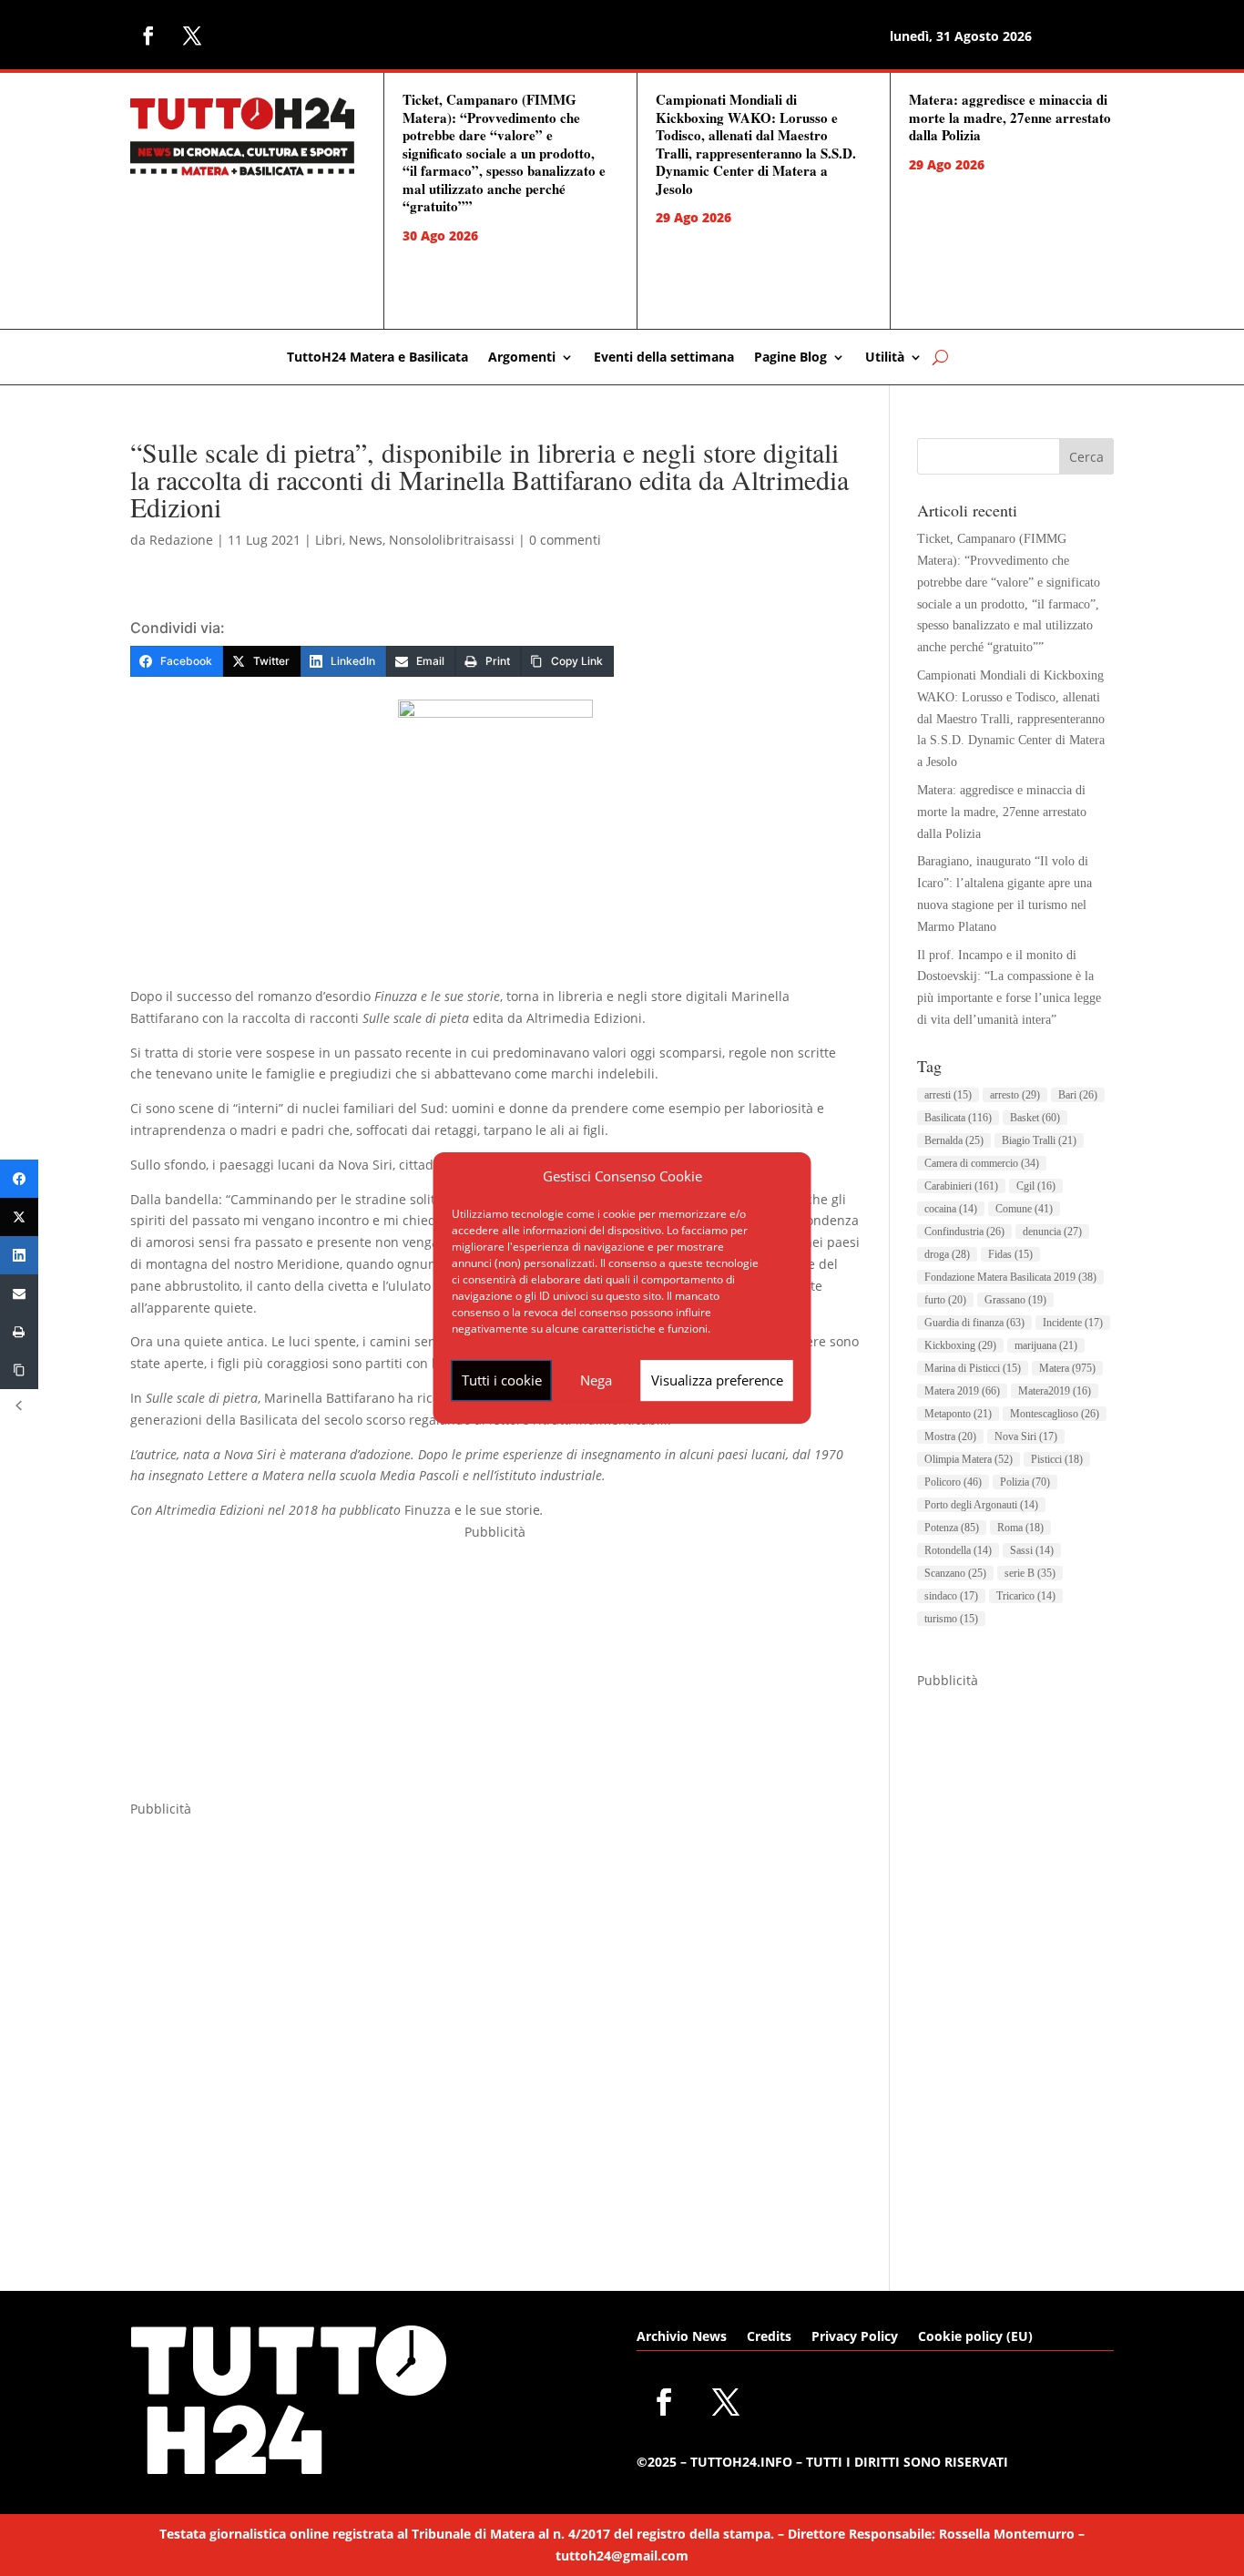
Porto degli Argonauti (981, 1505)
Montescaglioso (1055, 1414)
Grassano (1015, 1300)
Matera (1067, 1368)
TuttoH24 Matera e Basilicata (377, 358)
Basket (1035, 1118)
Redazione (181, 540)
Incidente (1073, 1323)
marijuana (1046, 1345)
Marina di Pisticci (973, 1368)
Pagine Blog (790, 358)
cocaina (951, 1209)
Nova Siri (1026, 1436)
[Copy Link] (19, 1370)
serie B (1030, 1573)
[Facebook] (19, 1179)
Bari (1078, 1095)
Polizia (1025, 1482)
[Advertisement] (495, 1671)
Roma (1020, 1528)
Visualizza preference (717, 1380)
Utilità (885, 358)
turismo (951, 1619)
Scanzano (955, 1573)
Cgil (1036, 1186)
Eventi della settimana (664, 358)
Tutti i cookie (502, 1380)
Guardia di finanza (974, 1323)
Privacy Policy (855, 2337)
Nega (596, 1380)
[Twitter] (19, 1217)
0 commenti (565, 540)
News (366, 540)
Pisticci (1057, 1459)
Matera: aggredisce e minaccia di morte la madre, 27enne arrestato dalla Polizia (1010, 117)
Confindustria (964, 1232)
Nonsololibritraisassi (452, 540)
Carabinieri (961, 1186)
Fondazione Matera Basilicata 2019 (1010, 1277)
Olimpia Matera (969, 1459)
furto (945, 1300)
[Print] (19, 1332)
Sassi (1032, 1550)
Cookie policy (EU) (975, 2337)
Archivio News (682, 2337)
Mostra (950, 1436)
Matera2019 (1055, 1391)
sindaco (951, 1596)
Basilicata (958, 1118)
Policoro (953, 1482)
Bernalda (954, 1140)
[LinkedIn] (19, 1255)
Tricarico (1026, 1596)
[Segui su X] (192, 36)
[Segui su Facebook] (148, 36)
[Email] (19, 1293)
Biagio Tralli (1039, 1140)
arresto (1015, 1095)
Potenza (952, 1528)
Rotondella (958, 1550)
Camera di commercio (982, 1163)
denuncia (1052, 1232)
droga (947, 1254)
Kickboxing (960, 1345)
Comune (1024, 1209)
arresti (948, 1095)
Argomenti (522, 358)
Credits (769, 2337)
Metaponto (958, 1414)
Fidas (1010, 1254)
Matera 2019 (962, 1391)
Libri (329, 540)
